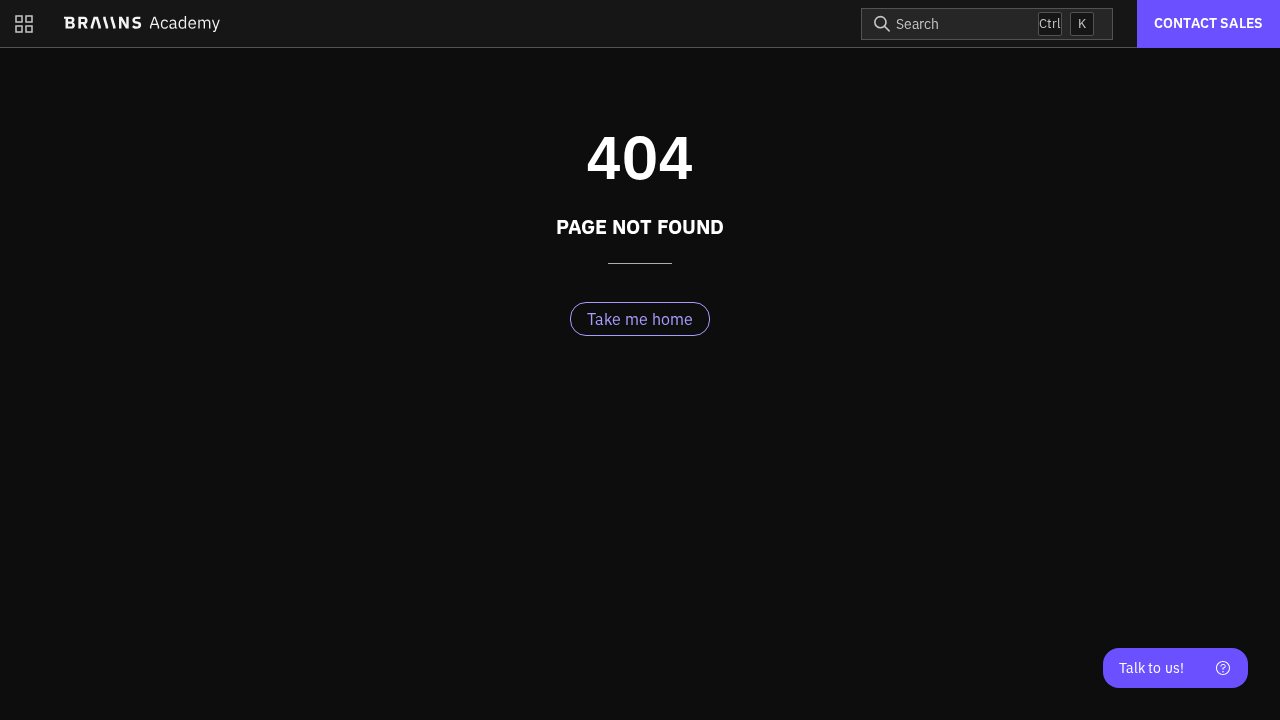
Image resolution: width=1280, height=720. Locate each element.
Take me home (640, 319)
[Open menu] (24, 24)
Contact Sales (1208, 23)
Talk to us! (1151, 668)
